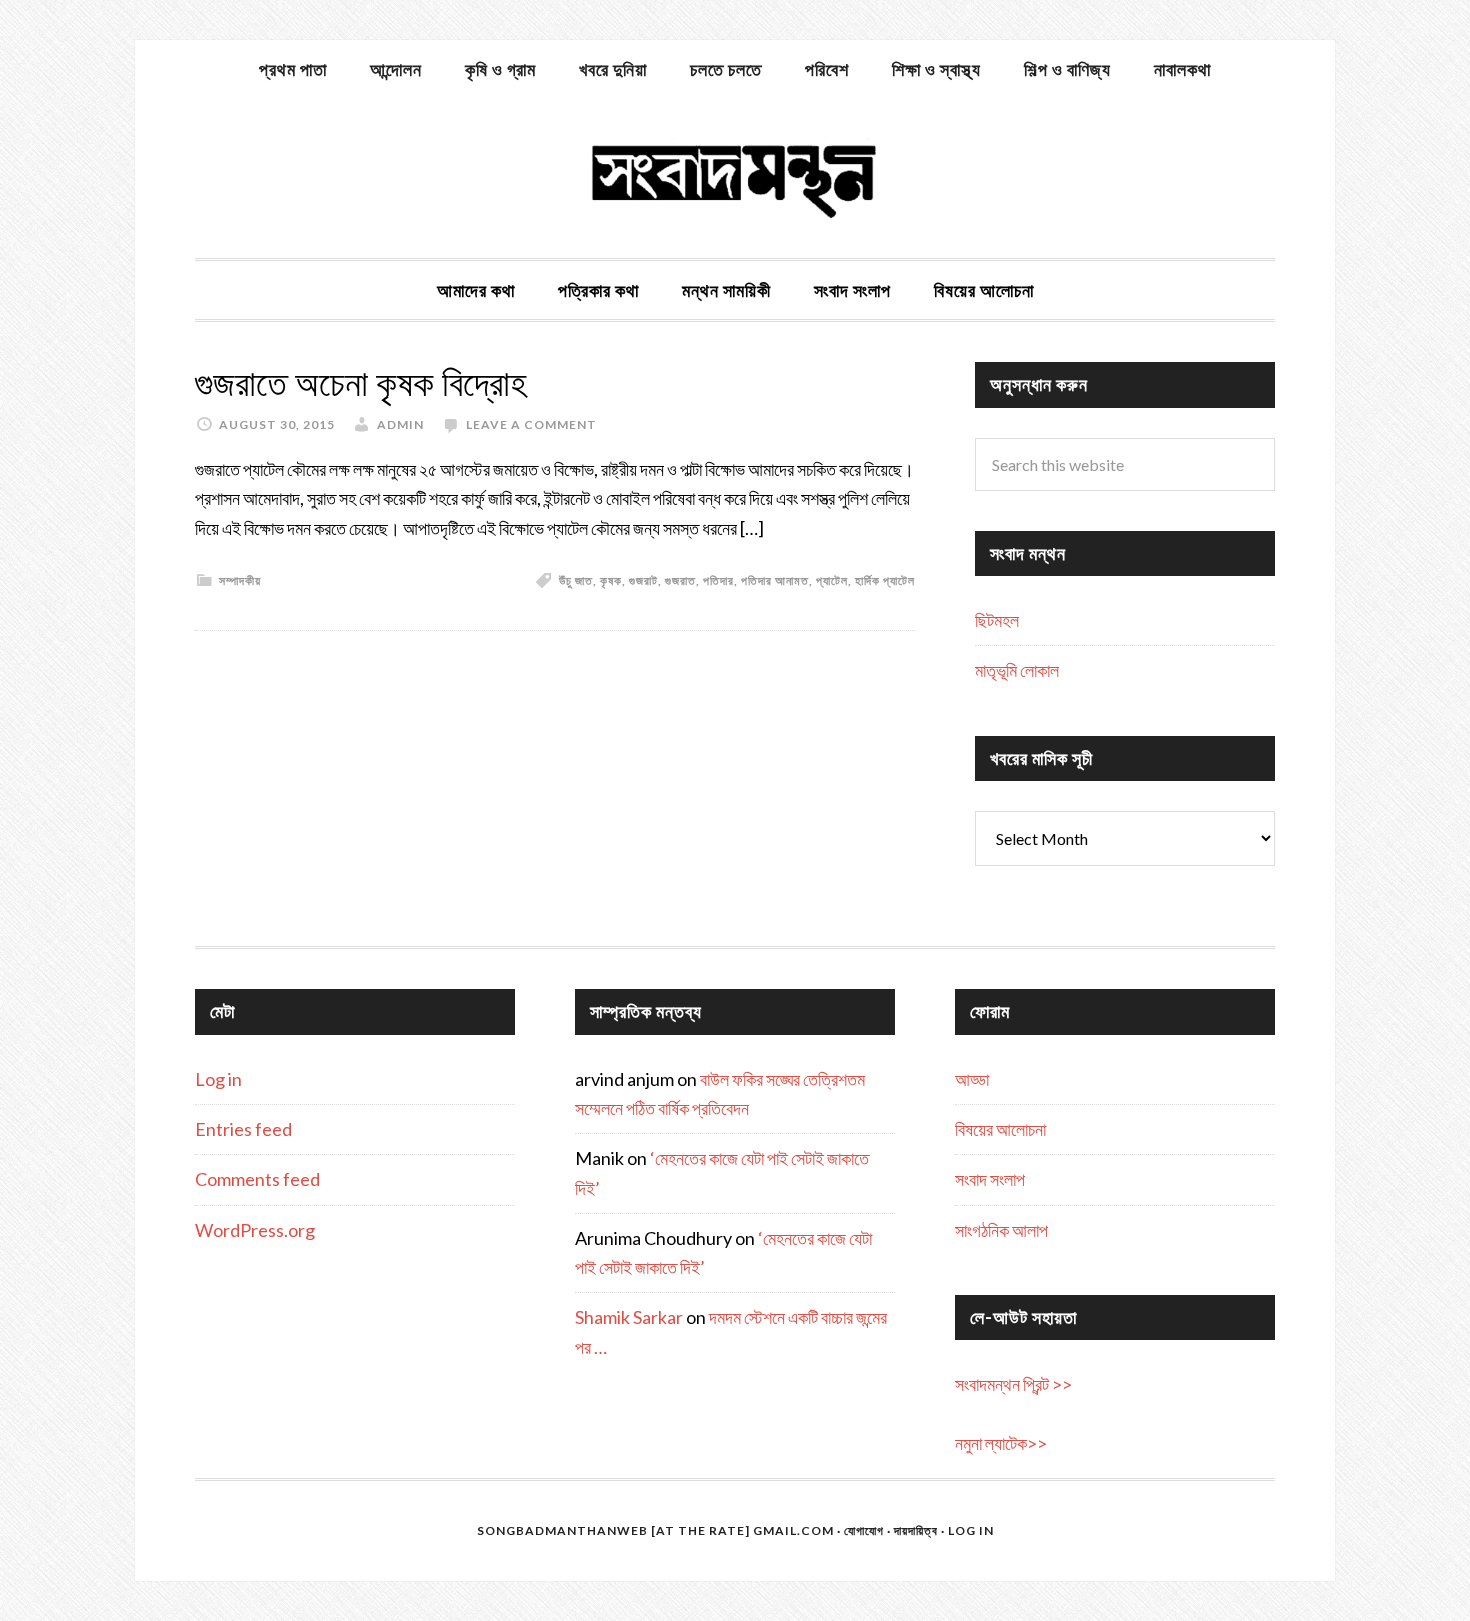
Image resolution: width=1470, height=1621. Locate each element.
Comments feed (257, 1179)
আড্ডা (972, 1079)
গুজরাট (643, 580)
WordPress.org (255, 1230)
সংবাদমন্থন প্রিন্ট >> (1013, 1384)
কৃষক (611, 580)
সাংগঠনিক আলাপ (1001, 1230)
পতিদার (718, 580)
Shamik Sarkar (629, 1317)
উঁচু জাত (576, 580)
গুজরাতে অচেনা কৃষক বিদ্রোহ (361, 383)
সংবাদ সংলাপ (990, 1179)
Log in (218, 1079)
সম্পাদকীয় (240, 580)
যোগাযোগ (864, 1530)
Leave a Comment (531, 424)
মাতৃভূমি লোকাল (1017, 670)
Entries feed (243, 1129)
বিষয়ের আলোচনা (1000, 1129)
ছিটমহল (997, 620)
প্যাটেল (832, 580)
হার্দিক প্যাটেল (885, 580)
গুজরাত (680, 580)
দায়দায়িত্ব (916, 1530)
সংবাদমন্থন (735, 178)
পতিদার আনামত (775, 580)
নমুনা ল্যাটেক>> (1001, 1443)
